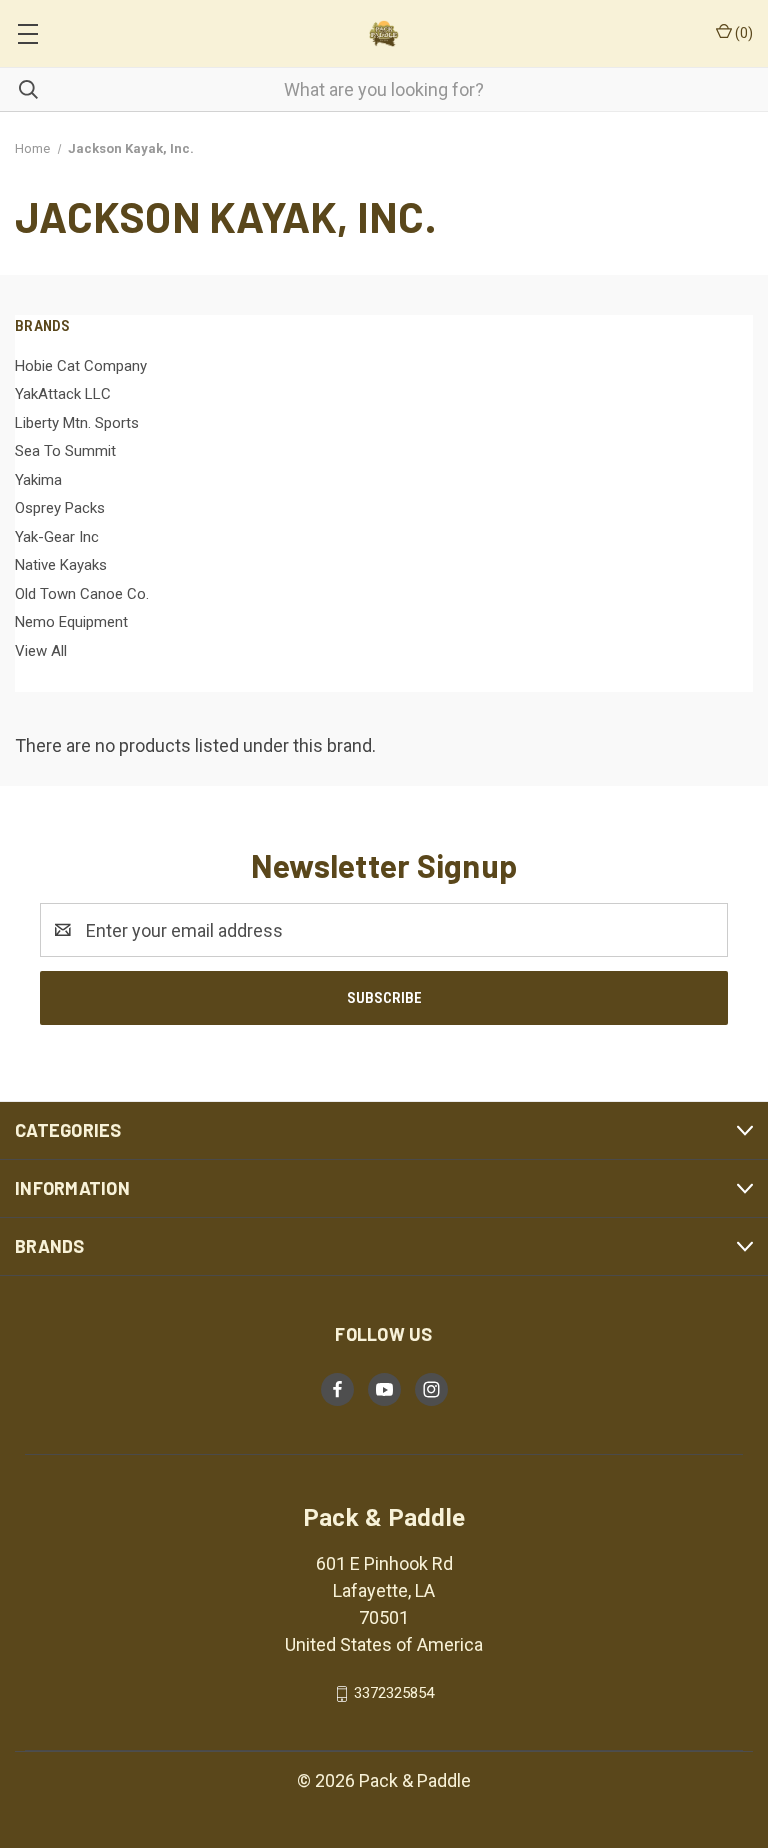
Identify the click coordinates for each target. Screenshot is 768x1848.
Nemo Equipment (71, 622)
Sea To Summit (65, 451)
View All (41, 651)
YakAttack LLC (63, 394)
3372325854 (394, 1693)
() (742, 33)
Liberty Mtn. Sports (77, 423)
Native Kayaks (61, 565)
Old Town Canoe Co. (82, 594)
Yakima (38, 480)
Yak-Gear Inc (57, 537)
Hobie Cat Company (81, 366)
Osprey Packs (60, 508)
